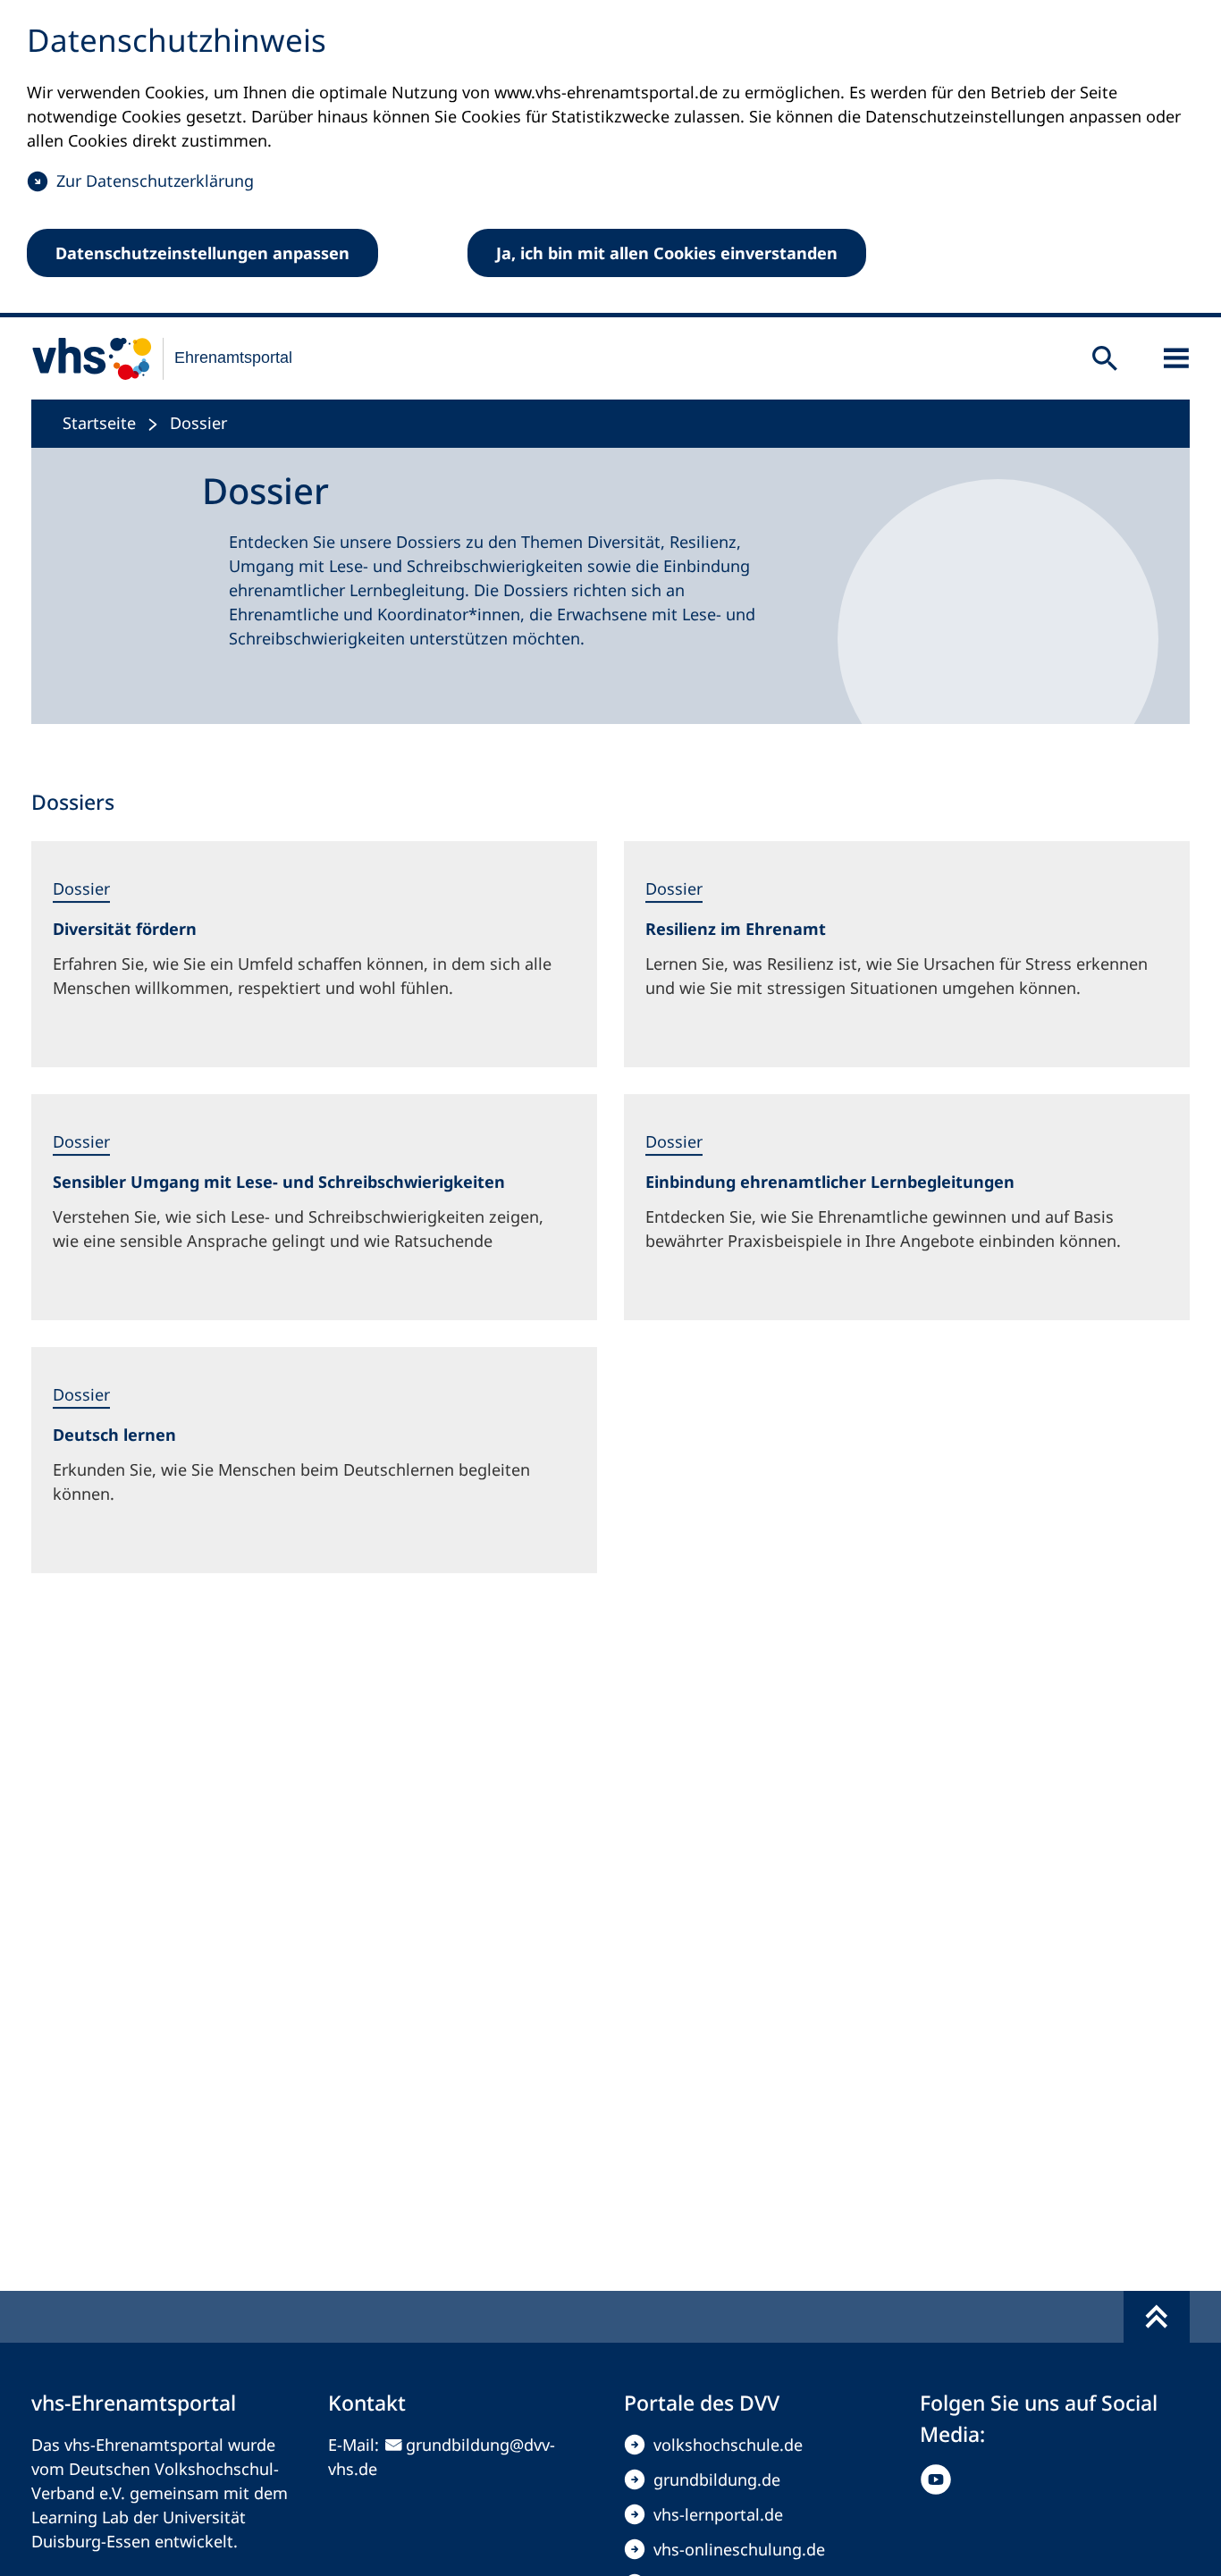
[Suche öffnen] (1105, 358)
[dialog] (610, 159)
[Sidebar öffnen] (1176, 358)
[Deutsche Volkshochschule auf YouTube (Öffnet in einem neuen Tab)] (940, 2479)
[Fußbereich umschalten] (1157, 2317)
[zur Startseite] (151, 358)
